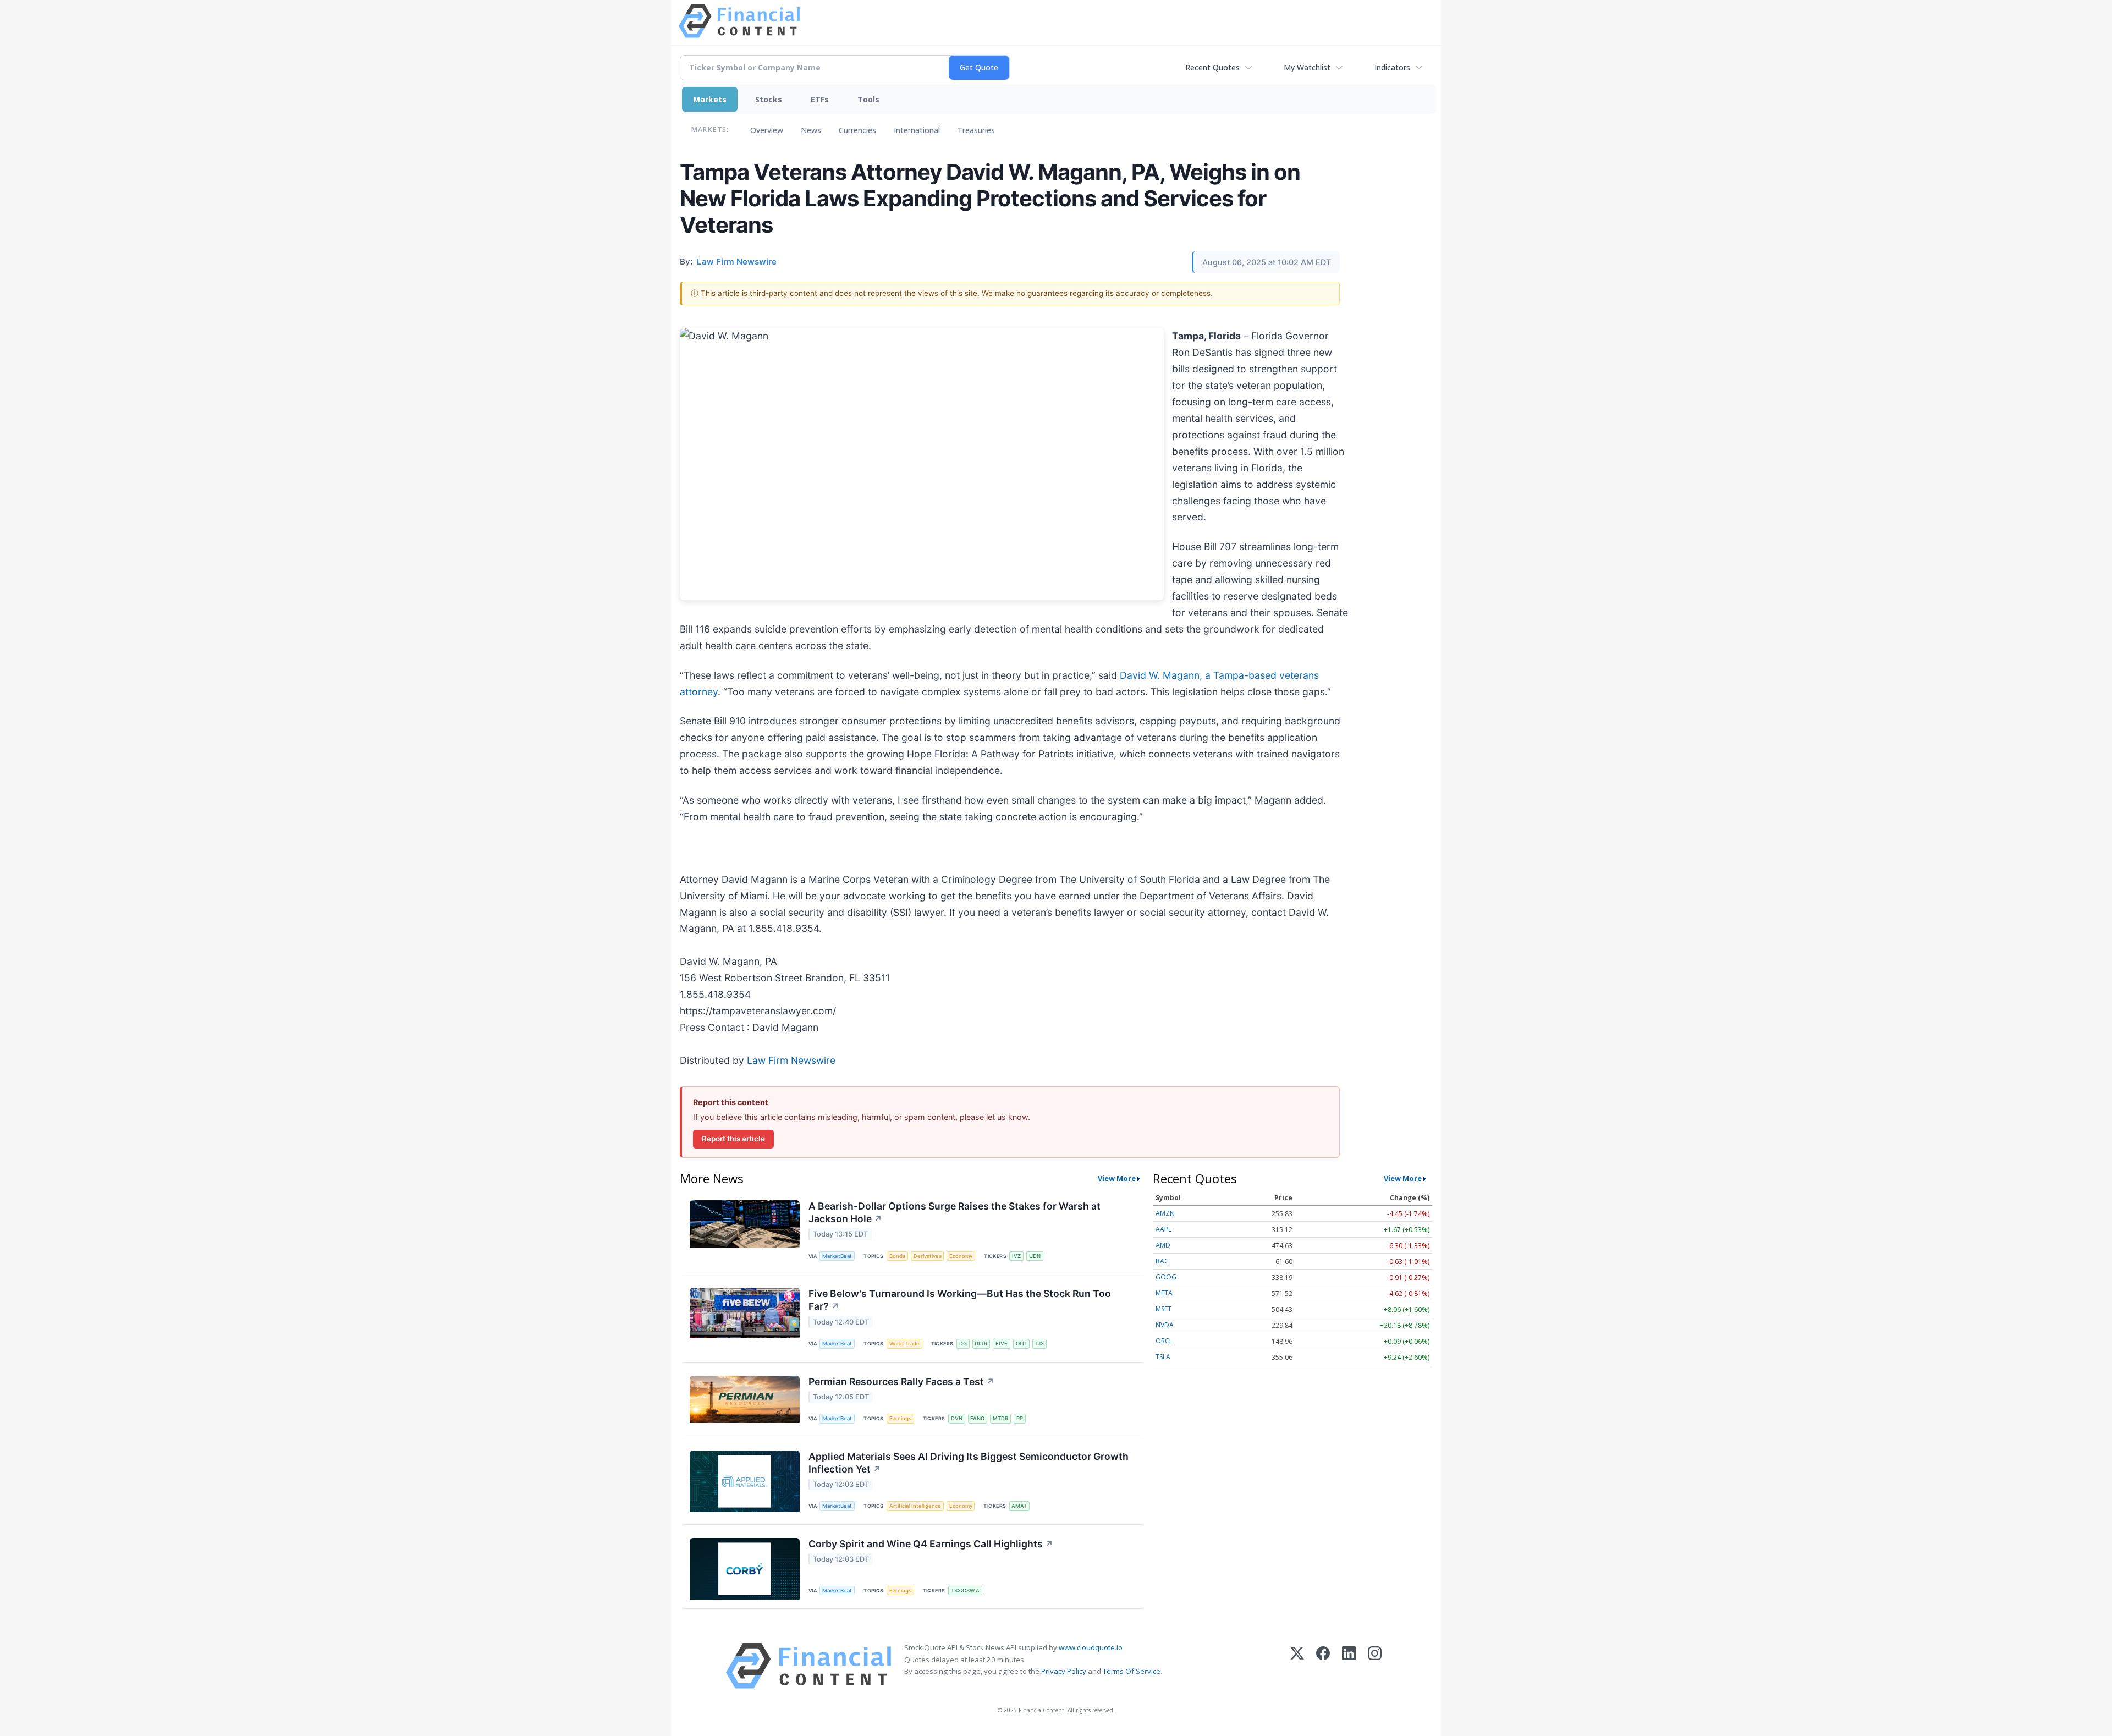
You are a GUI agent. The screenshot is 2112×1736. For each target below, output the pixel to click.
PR (1020, 1418)
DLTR (981, 1344)
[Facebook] (1323, 1666)
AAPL (1164, 1229)
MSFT (1164, 1309)
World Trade (904, 1344)
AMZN (1165, 1213)
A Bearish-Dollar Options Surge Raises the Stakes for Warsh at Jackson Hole (955, 1212)
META (1164, 1293)
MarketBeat (837, 1256)
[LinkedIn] (1349, 1666)
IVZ (1016, 1256)
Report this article (733, 1139)
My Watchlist (1307, 67)
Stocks (769, 99)
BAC (1162, 1261)
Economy (961, 1256)
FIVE (1002, 1344)
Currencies (857, 130)
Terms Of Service (1132, 1671)
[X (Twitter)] (1297, 1666)
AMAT (1019, 1506)
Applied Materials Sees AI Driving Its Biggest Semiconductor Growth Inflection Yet (969, 1463)
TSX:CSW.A (965, 1591)
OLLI (1021, 1344)
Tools (868, 99)
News (811, 130)
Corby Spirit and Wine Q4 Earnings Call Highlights (931, 1544)
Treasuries (976, 130)
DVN (957, 1418)
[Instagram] (1375, 1666)
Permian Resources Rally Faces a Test (901, 1381)
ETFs (820, 99)
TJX (1039, 1344)
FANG (977, 1418)
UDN (1035, 1256)
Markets (710, 99)
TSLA (1163, 1357)
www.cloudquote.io (1091, 1647)
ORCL (1164, 1341)
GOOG (1166, 1277)
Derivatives (928, 1256)
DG (963, 1344)
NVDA (1165, 1325)
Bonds (897, 1256)
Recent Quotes (1212, 67)
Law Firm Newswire (791, 1060)
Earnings (900, 1418)
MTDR (1000, 1418)
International (917, 130)
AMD (1163, 1245)
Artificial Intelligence (915, 1506)
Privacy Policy (1064, 1671)
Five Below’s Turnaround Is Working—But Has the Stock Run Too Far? (960, 1300)
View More (1117, 1178)
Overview (767, 130)
